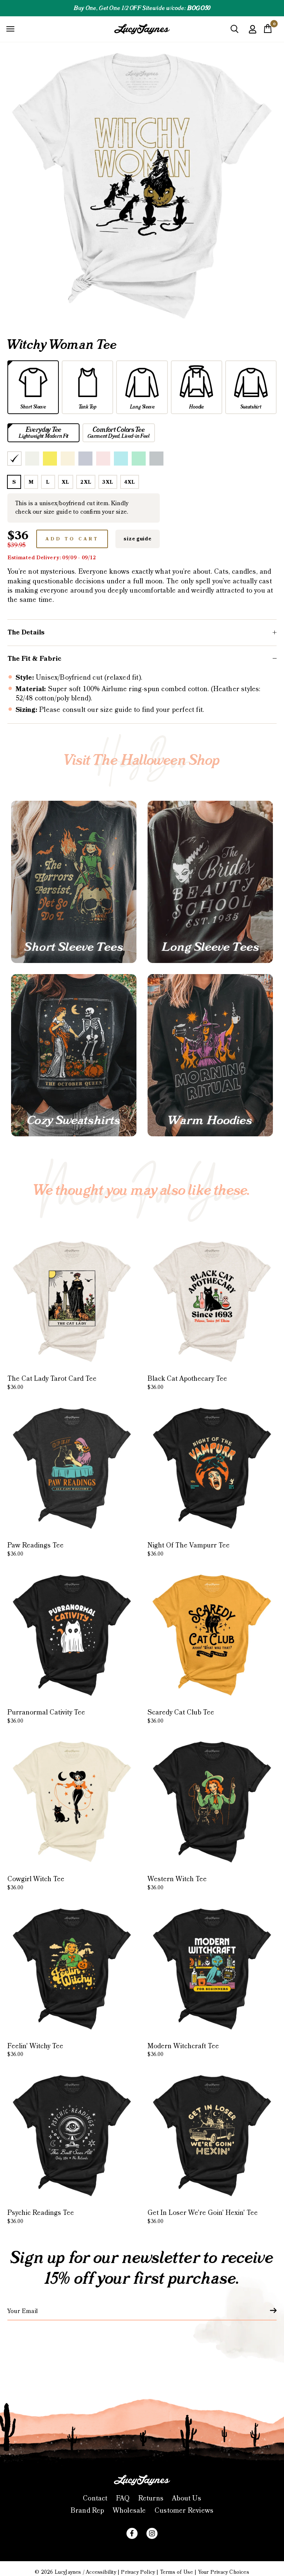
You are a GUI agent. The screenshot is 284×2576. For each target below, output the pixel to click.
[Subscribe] (269, 2310)
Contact (95, 2498)
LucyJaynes (68, 2572)
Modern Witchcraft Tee (183, 2050)
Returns (151, 2498)
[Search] (234, 32)
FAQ (123, 2498)
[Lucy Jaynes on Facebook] (132, 2533)
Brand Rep (87, 2511)
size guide (137, 539)
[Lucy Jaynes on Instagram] (152, 2533)
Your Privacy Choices (224, 2572)
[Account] (253, 35)
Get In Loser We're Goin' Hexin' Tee (203, 2217)
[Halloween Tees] (74, 882)
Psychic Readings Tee (41, 2217)
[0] (268, 31)
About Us (187, 2498)
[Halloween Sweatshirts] (74, 1055)
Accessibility (101, 2572)
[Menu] (10, 29)
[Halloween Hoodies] (210, 1055)
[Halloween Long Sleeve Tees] (210, 882)
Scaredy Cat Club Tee (181, 1716)
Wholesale (129, 2511)
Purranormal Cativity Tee (46, 1716)
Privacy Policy (138, 2572)
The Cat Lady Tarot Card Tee (52, 1383)
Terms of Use (177, 2572)
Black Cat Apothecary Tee (187, 1383)
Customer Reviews (184, 2511)
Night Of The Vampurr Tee (189, 1549)
